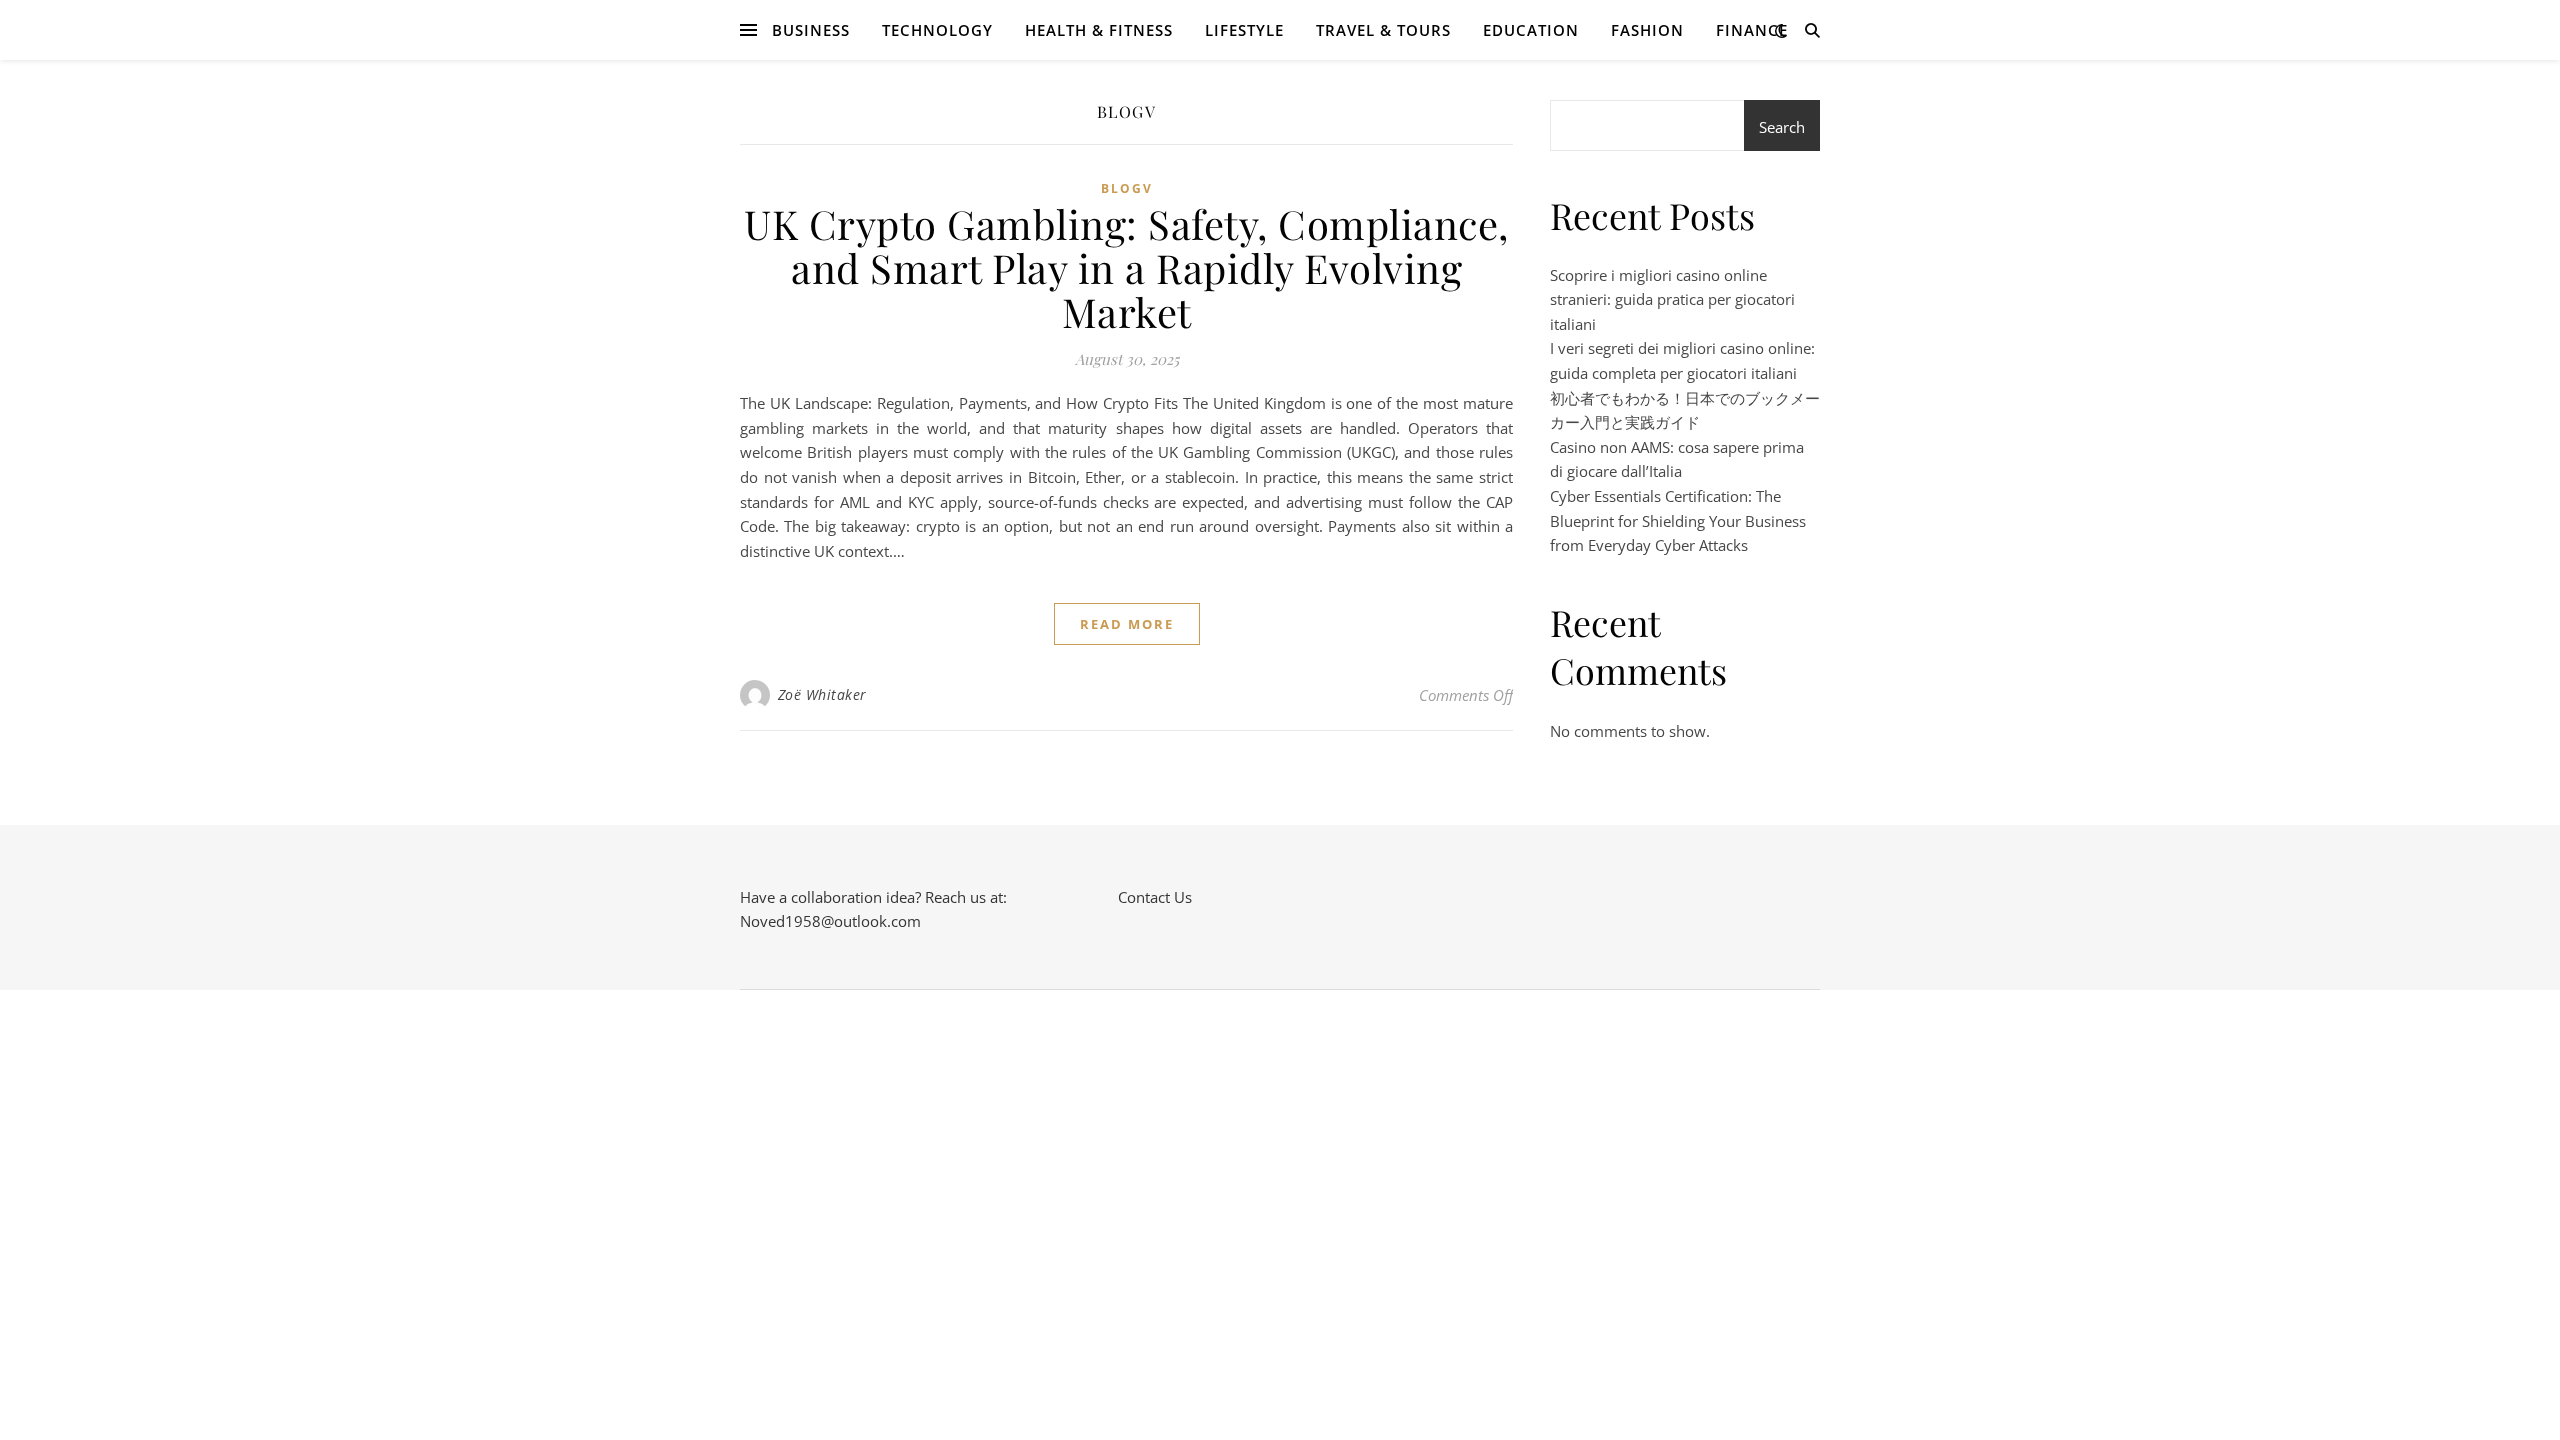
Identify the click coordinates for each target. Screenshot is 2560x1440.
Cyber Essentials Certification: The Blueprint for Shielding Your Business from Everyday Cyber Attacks (1678, 520)
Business (811, 30)
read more (1127, 624)
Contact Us (1155, 897)
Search (1782, 127)
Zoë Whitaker (822, 694)
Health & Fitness (1099, 30)
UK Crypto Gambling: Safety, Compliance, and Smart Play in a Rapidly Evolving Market (1126, 267)
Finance (1752, 30)
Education (1531, 30)
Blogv (1127, 188)
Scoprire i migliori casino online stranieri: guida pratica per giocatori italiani (1672, 299)
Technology (937, 30)
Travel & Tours (1383, 30)
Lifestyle (1244, 30)
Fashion (1647, 30)
